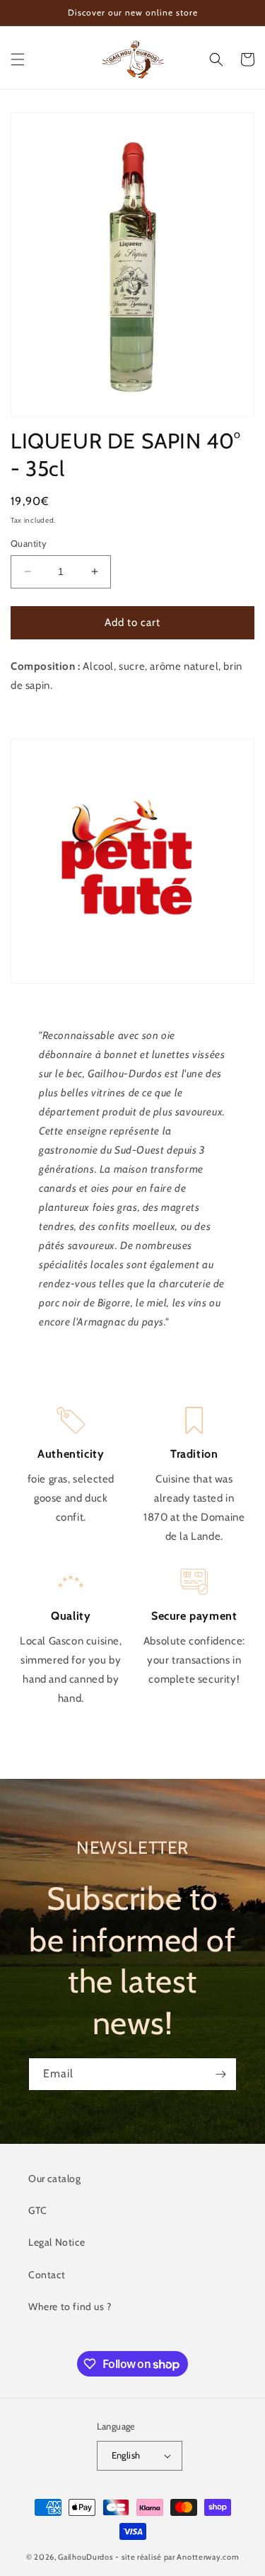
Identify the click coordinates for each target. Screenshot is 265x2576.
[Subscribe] (220, 2074)
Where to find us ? (70, 2307)
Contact (47, 2275)
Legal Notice (57, 2242)
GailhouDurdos (86, 2557)
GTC (38, 2210)
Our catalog (55, 2178)
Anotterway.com (208, 2557)
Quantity (29, 543)
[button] (18, 59)
